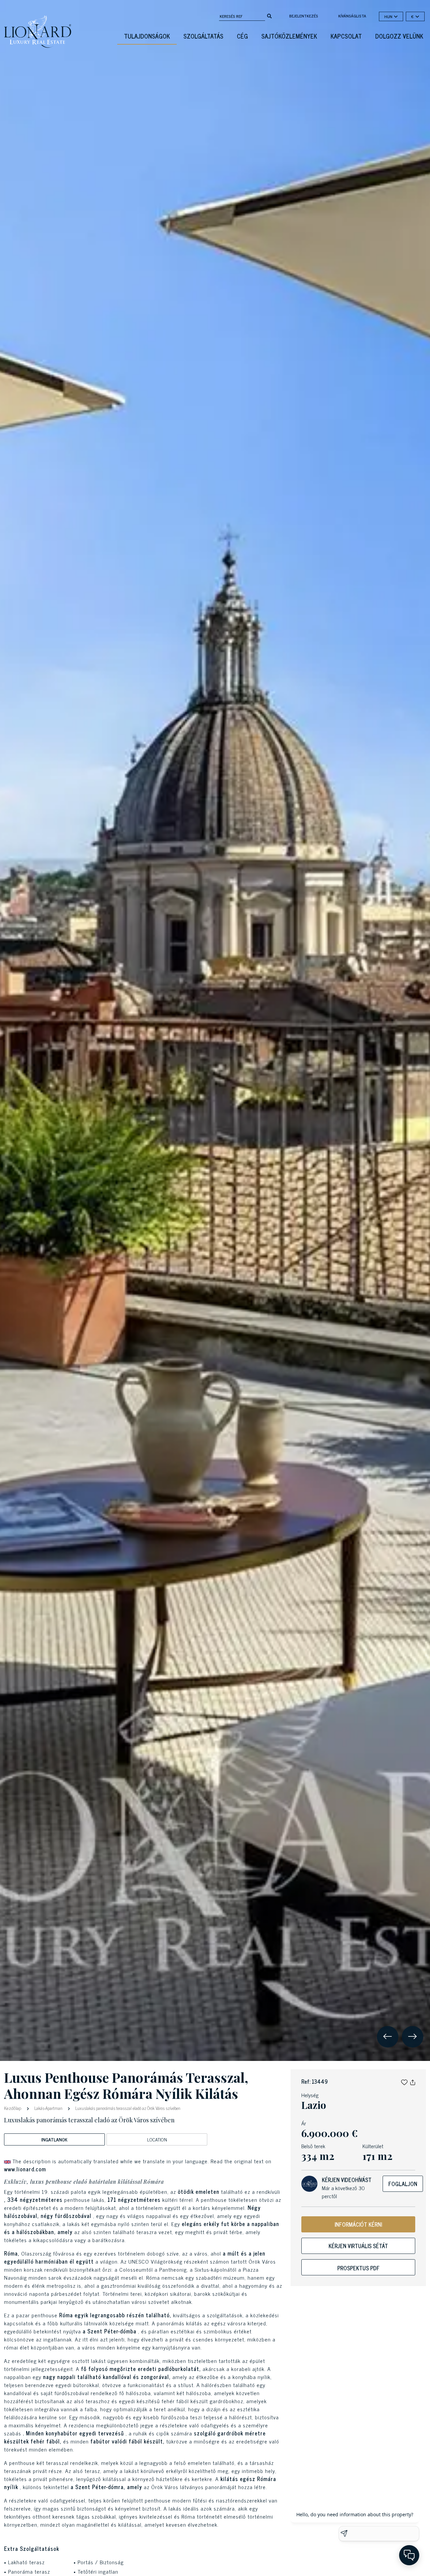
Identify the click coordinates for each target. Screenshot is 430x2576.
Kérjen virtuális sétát (358, 2246)
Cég (242, 36)
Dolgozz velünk (399, 36)
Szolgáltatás (203, 36)
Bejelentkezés (304, 16)
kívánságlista (352, 16)
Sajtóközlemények (289, 36)
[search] (269, 15)
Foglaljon (403, 2184)
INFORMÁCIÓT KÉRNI (358, 2224)
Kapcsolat (346, 36)
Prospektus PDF (358, 2268)
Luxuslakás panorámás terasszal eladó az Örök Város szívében (127, 2108)
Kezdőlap (13, 2108)
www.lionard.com (25, 2169)
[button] (404, 2081)
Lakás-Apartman (48, 2108)
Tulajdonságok (147, 36)
